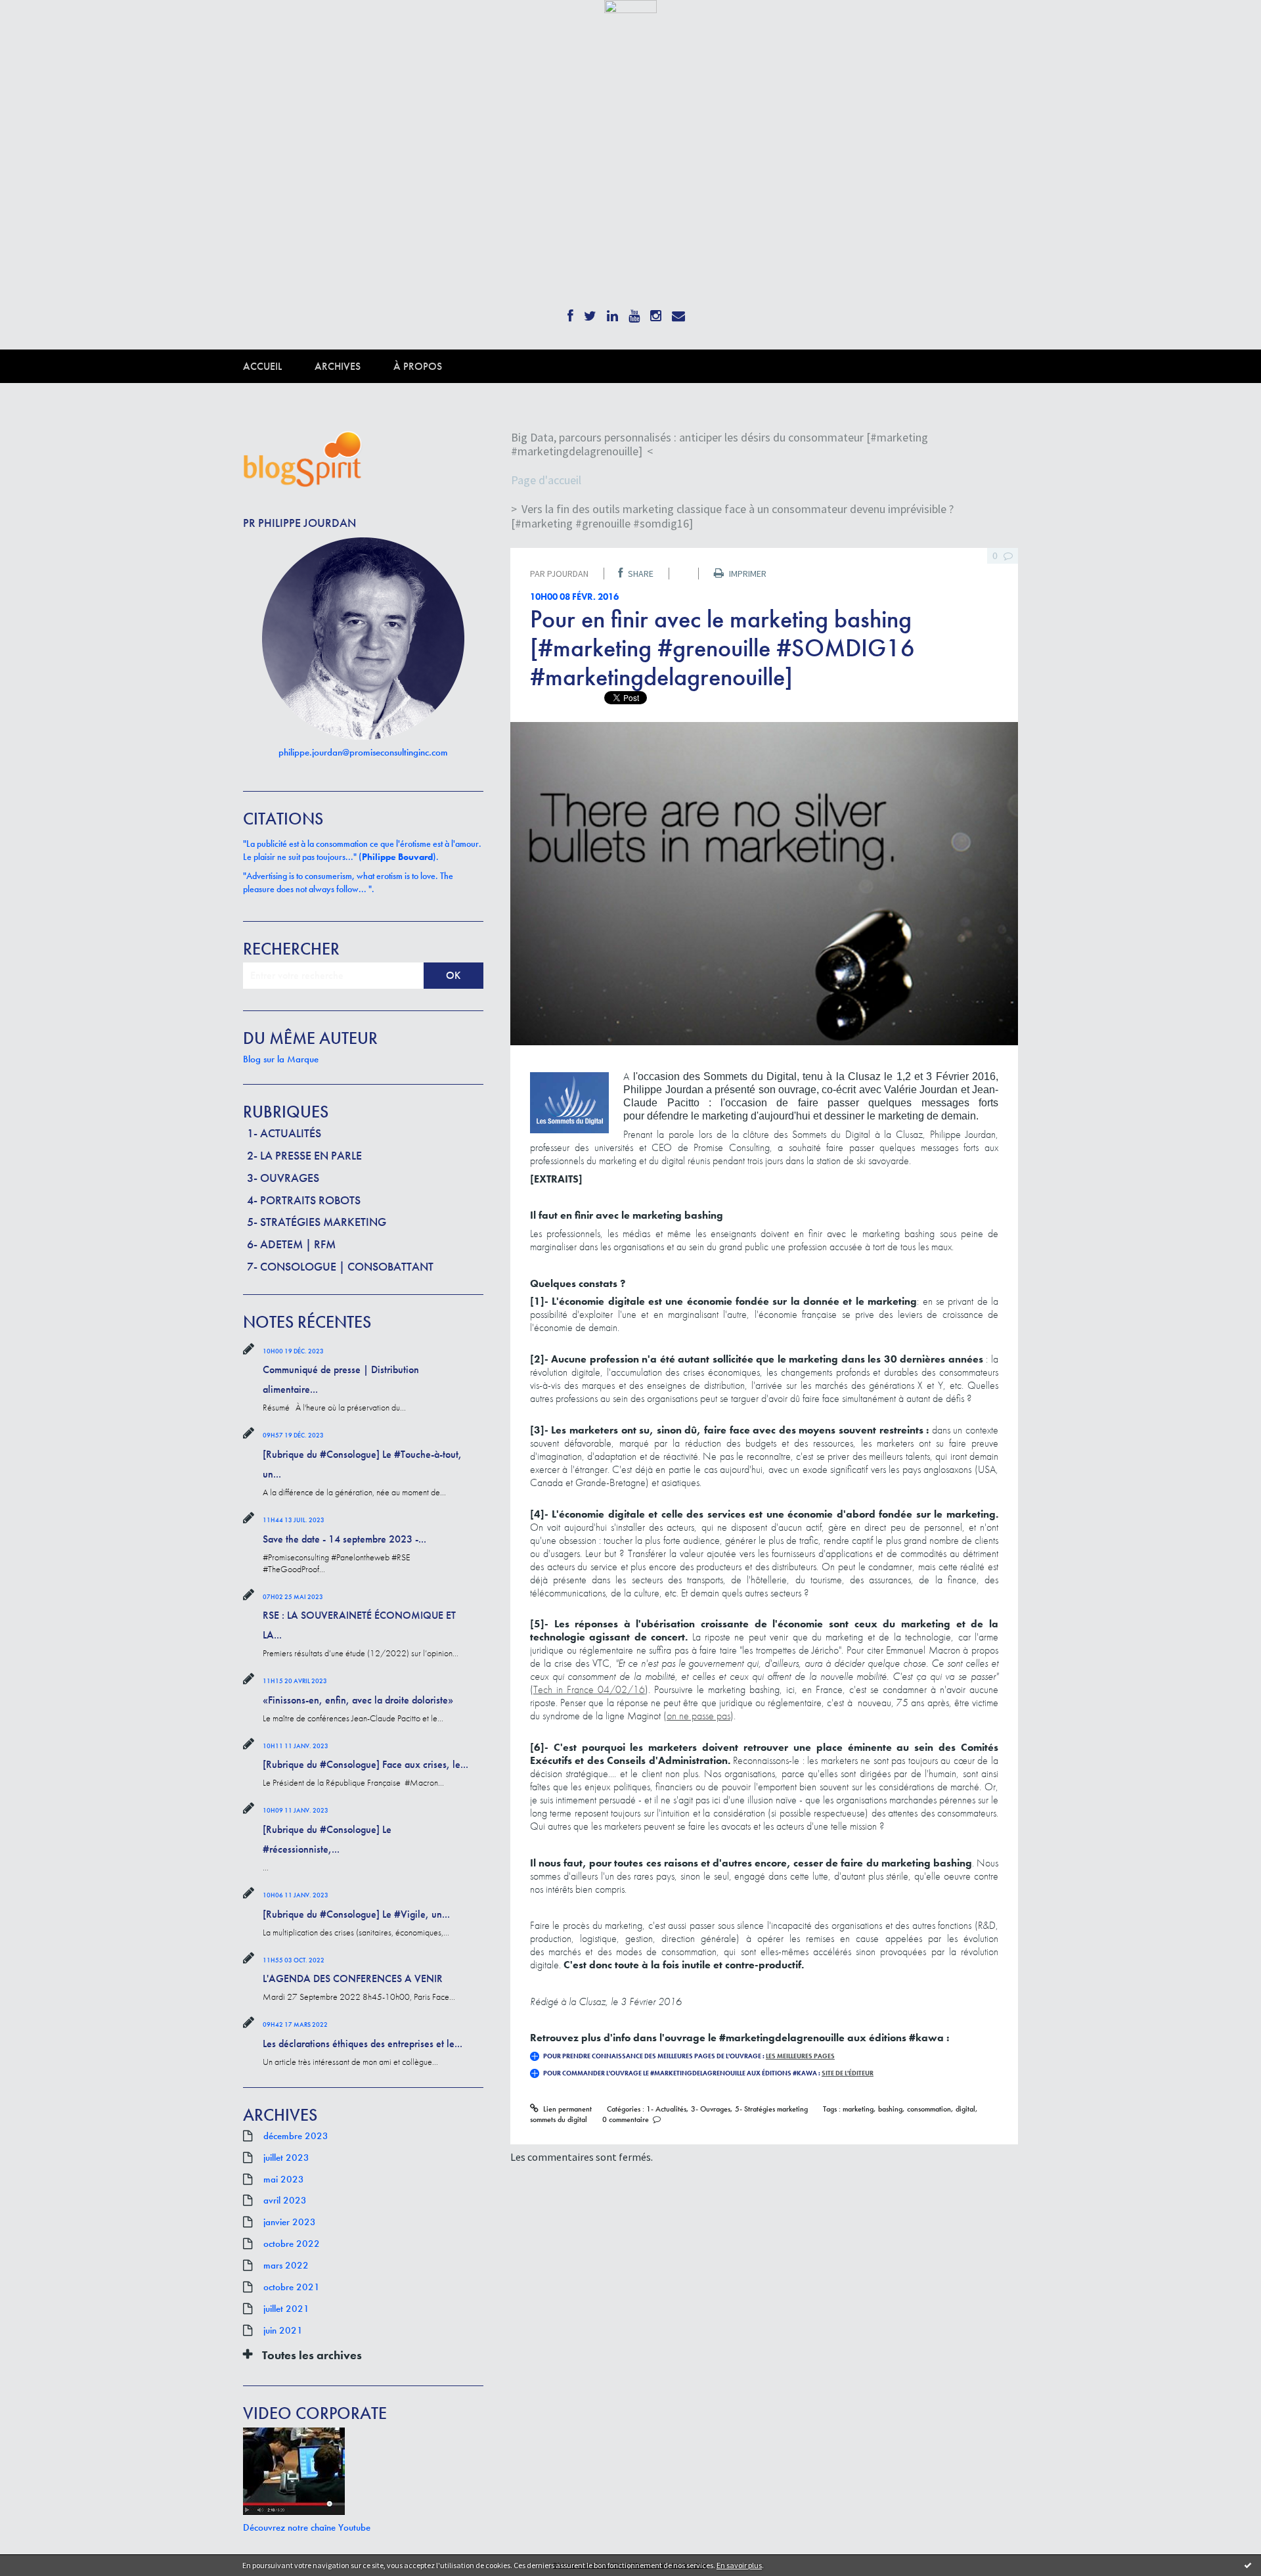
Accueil (262, 366)
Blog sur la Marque (281, 1059)
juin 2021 (283, 2330)
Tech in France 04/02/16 (589, 1689)
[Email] (678, 312)
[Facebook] (570, 312)
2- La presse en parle (304, 1155)
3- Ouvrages (283, 1178)
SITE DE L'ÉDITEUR (848, 2073)
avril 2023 (285, 2200)
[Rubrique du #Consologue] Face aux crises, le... (365, 1764)
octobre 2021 (292, 2287)
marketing (858, 2109)
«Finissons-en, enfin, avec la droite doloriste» (358, 1700)
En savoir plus (739, 2565)
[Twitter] (590, 312)
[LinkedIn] (612, 312)
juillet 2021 (286, 2309)
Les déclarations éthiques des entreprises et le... (363, 2044)
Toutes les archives (312, 2355)
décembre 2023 (296, 2136)
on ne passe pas (698, 1716)
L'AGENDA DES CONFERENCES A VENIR (353, 1978)
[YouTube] (634, 312)
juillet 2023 (286, 2158)
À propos (418, 366)
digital (965, 2109)
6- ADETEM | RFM (291, 1244)
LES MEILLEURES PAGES (800, 2056)
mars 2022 (286, 2265)
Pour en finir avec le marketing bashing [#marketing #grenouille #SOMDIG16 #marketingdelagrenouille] (722, 648)
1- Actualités (284, 1133)
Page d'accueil (546, 480)
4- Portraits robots (304, 1200)
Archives (338, 366)
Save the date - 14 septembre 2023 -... (344, 1539)
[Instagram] (656, 312)
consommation (929, 2109)
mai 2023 (284, 2179)
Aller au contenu (43, 25)
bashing (890, 2109)
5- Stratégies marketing (317, 1222)
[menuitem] (279, 366)
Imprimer (747, 574)
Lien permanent (566, 2109)
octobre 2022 (292, 2244)
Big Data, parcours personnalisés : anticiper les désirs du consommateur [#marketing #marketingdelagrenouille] (719, 444)
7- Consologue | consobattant (340, 1266)
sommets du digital (559, 2119)
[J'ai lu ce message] (1248, 2565)
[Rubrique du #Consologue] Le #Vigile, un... (356, 1914)
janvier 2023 (290, 2222)
